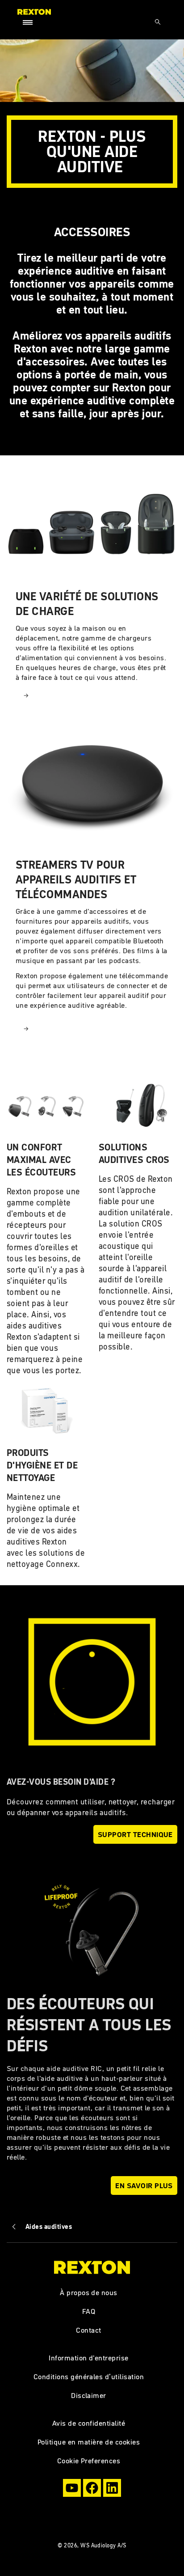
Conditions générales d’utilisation (89, 2377)
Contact (88, 2330)
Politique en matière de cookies (89, 2442)
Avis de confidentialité (89, 2423)
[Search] (158, 22)
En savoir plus (144, 2186)
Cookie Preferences (89, 2461)
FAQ (89, 2311)
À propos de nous (89, 2292)
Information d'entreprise (89, 2358)
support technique (135, 1834)
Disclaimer (89, 2395)
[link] (92, 591)
